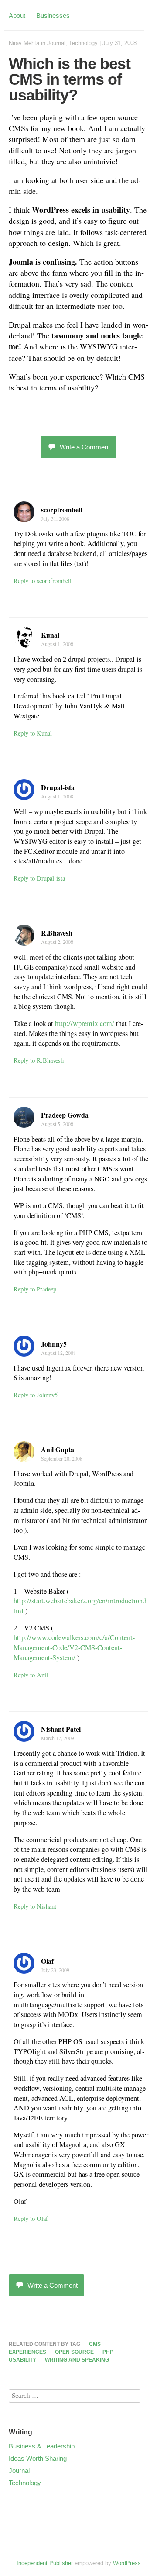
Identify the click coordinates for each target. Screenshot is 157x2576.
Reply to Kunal (33, 733)
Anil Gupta (58, 1449)
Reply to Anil (31, 1675)
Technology (83, 43)
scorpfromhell (61, 509)
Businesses (53, 16)
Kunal (50, 635)
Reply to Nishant (35, 1906)
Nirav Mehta (24, 43)
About (17, 16)
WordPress (127, 2563)
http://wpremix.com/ (85, 1023)
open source (74, 2352)
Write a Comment (85, 447)
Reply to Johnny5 (36, 1395)
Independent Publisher (45, 2563)
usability (22, 2360)
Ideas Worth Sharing (38, 2458)
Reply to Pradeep (35, 1289)
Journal (56, 43)
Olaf (47, 1961)
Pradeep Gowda (65, 1115)
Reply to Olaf (31, 2219)
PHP (108, 2352)
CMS (95, 2344)
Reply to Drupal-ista (39, 878)
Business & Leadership (42, 2446)
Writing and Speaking (77, 2360)
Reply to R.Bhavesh (39, 1060)
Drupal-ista (58, 787)
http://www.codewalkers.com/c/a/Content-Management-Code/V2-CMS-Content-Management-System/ (74, 1647)
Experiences (27, 2352)
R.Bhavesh (57, 933)
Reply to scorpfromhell (43, 581)
